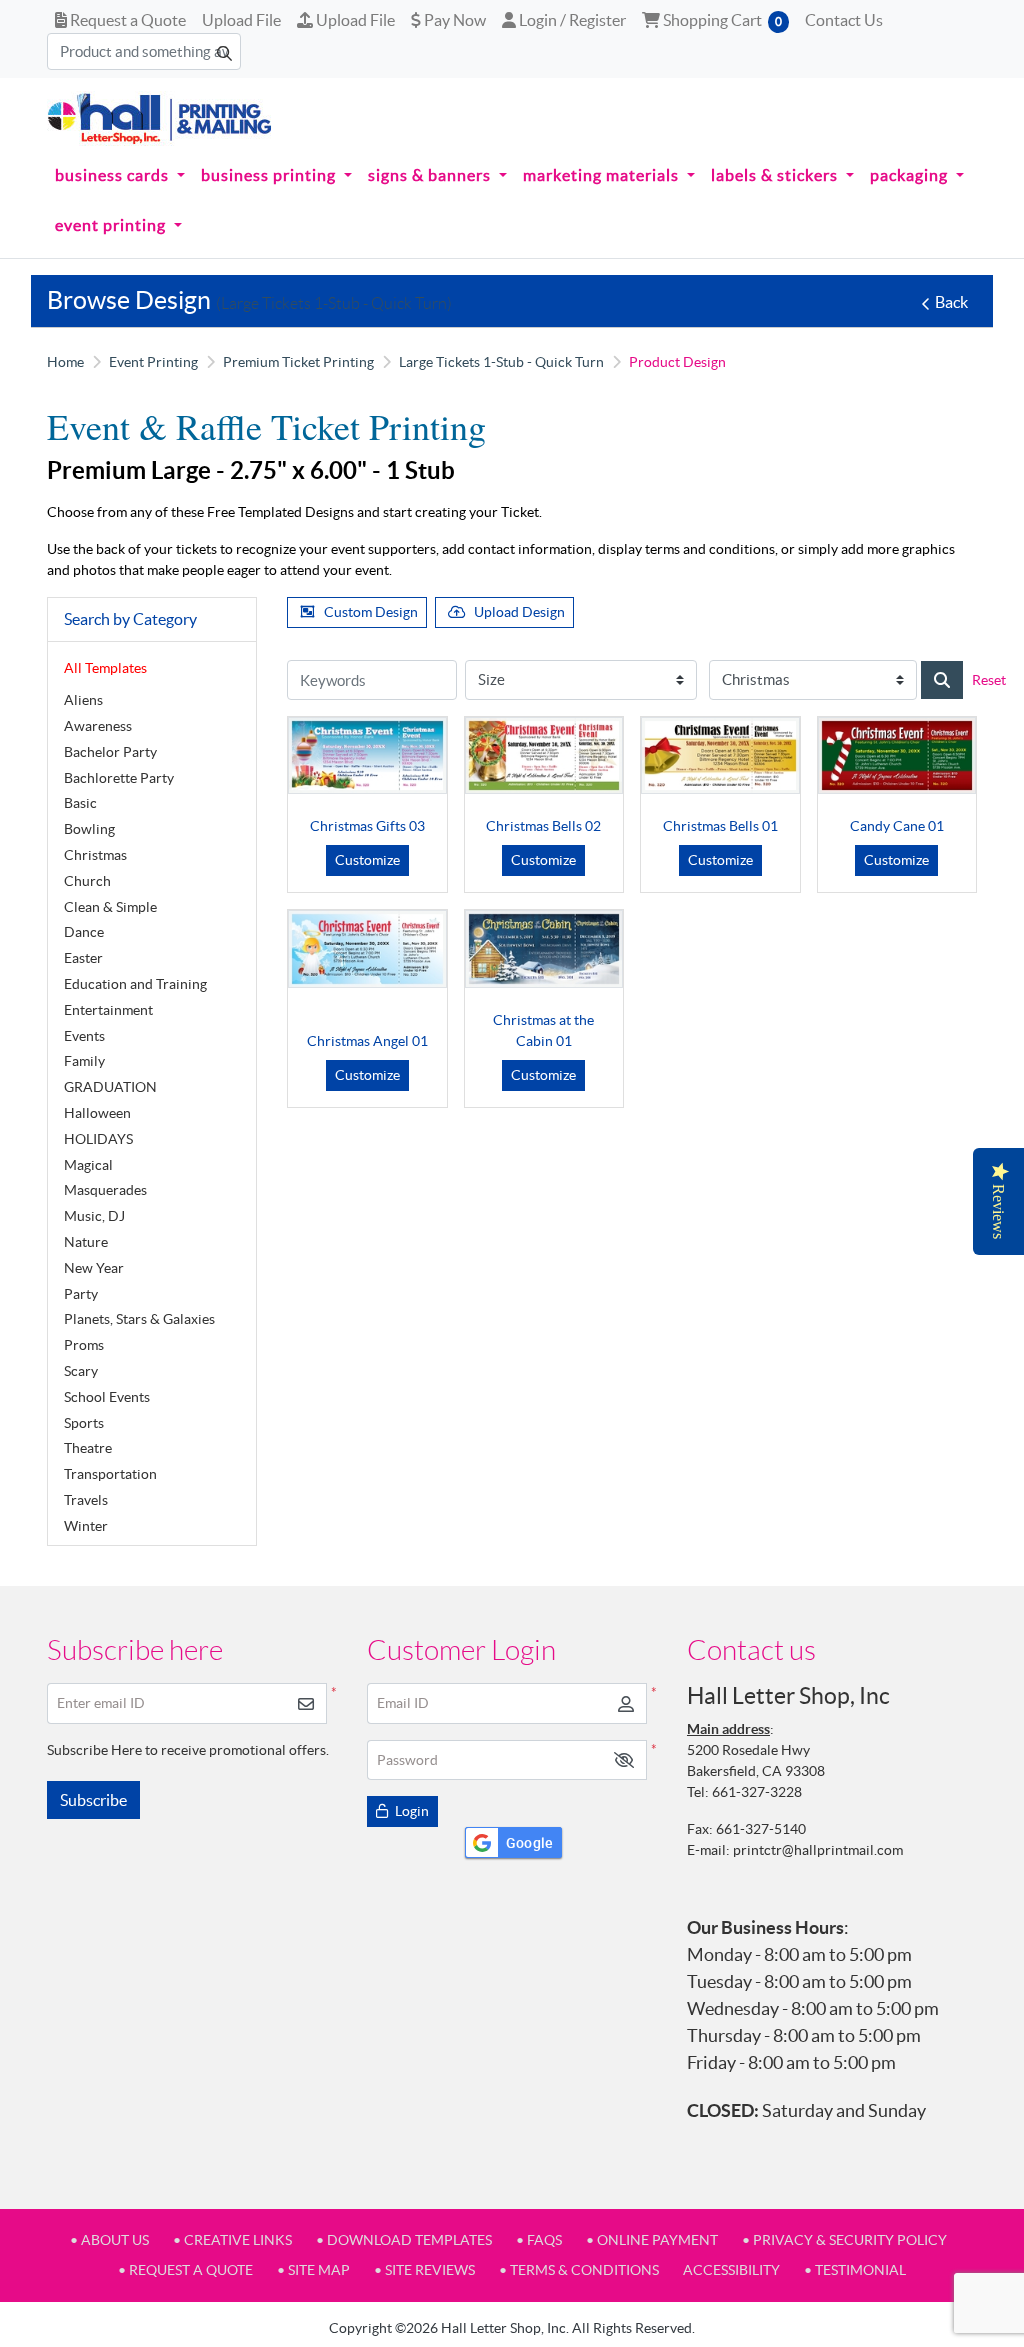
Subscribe (93, 1800)
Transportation (110, 1474)
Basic (80, 803)
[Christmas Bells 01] (720, 755)
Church (87, 881)
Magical (88, 1165)
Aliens (83, 700)
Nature (86, 1242)
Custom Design (371, 612)
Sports (84, 1423)
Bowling (89, 829)
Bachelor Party (110, 752)
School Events (107, 1397)
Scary (81, 1371)
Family (84, 1061)
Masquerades (105, 1190)
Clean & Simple (110, 907)
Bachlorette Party (119, 778)
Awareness (98, 726)
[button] (624, 1760)
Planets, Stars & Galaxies (139, 1319)
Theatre (88, 1448)
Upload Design (519, 612)
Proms (84, 1345)
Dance (84, 932)
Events (84, 1036)
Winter (86, 1526)
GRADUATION (110, 1087)
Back (951, 302)
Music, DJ (94, 1216)
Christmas (95, 855)
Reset (989, 680)
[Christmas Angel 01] (367, 948)
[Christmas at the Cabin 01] (544, 948)
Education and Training (135, 984)
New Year (94, 1268)
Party (81, 1294)
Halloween (97, 1113)
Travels (86, 1500)
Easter (83, 958)
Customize (367, 860)
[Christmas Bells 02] (544, 755)
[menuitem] (120, 176)
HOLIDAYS (98, 1139)
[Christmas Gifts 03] (367, 755)
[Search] (942, 680)
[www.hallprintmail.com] (160, 118)
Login (410, 1811)
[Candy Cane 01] (897, 755)
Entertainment (108, 1010)
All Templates (105, 668)
